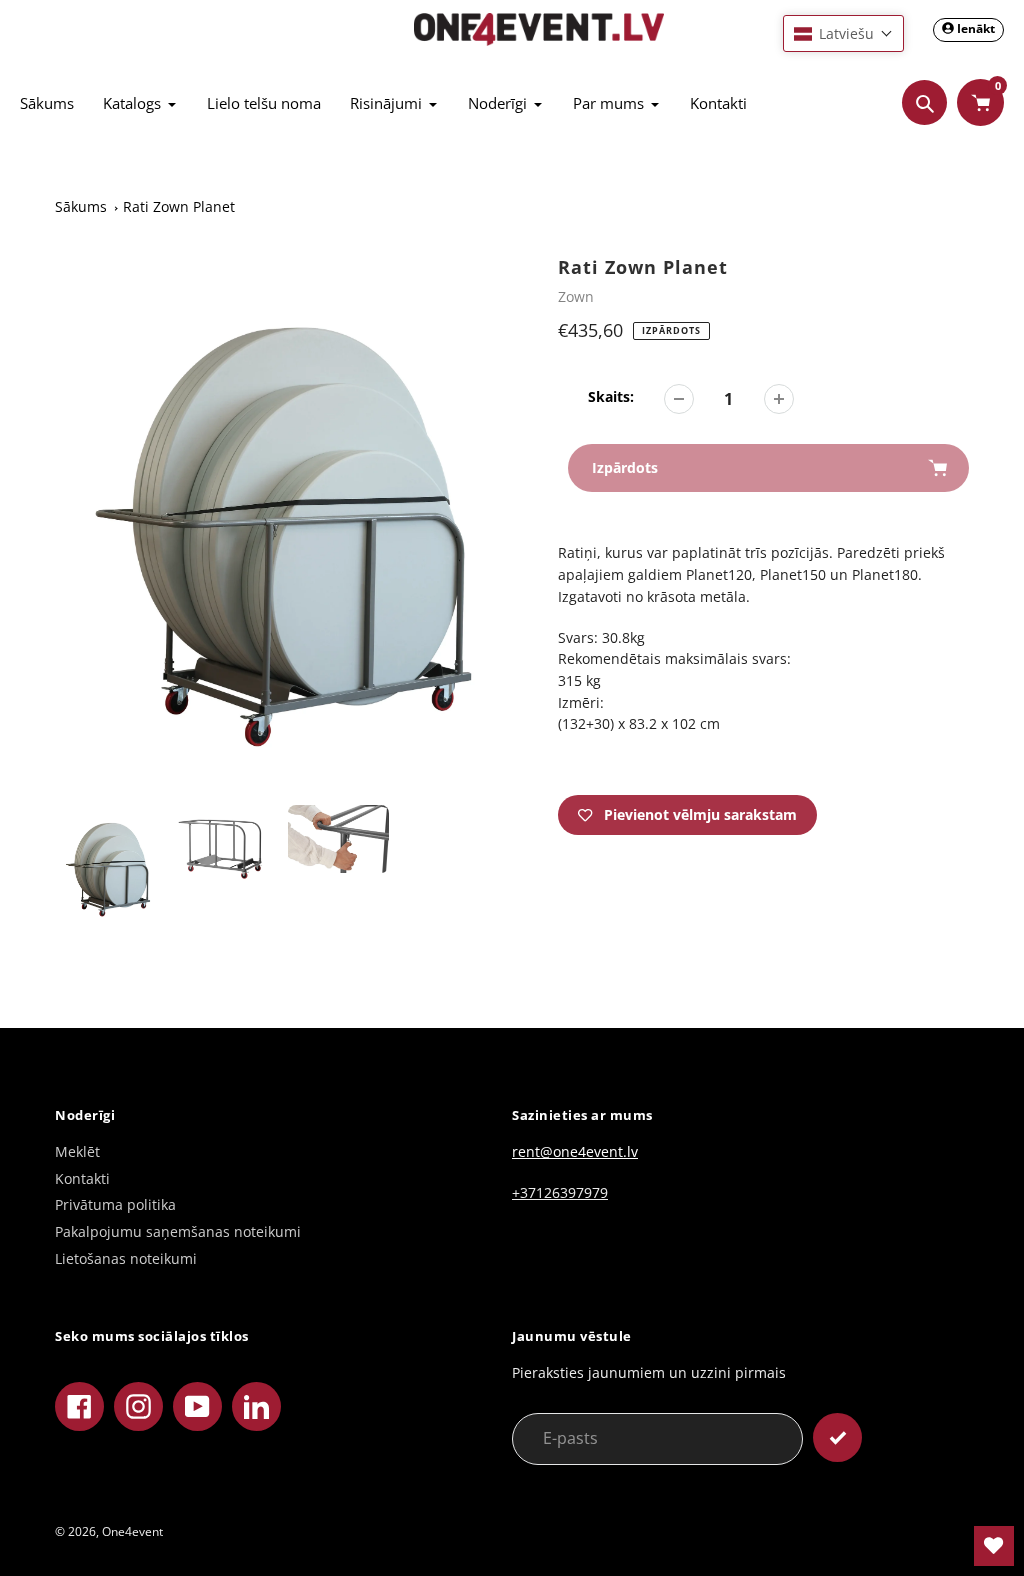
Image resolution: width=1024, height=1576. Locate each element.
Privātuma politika (115, 1204)
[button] (843, 33)
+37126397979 (560, 1192)
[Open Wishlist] (994, 1546)
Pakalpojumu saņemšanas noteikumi (178, 1231)
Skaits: (611, 396)
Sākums (81, 206)
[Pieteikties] (837, 1437)
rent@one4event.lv (575, 1151)
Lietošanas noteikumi (126, 1258)
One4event (132, 1531)
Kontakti (82, 1178)
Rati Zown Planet (179, 206)
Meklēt (77, 1151)
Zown (576, 296)
